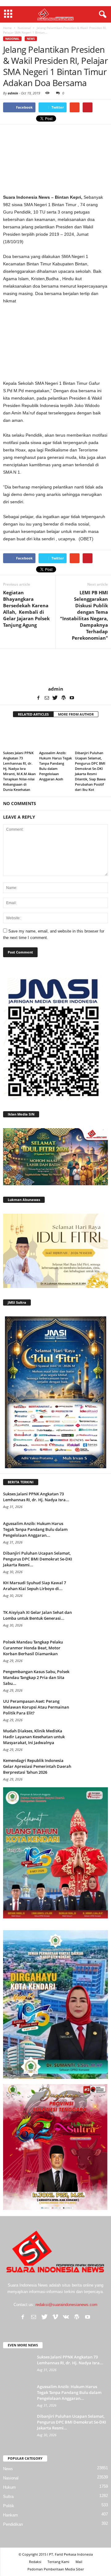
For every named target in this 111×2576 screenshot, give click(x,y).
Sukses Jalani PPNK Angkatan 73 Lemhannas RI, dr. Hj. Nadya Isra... (36, 1497)
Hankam (10, 2515)
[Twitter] (55, 698)
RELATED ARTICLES (33, 714)
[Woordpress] (64, 698)
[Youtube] (72, 698)
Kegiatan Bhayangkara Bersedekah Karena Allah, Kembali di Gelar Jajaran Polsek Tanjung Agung (26, 609)
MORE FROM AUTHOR (76, 714)
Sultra (8, 2497)
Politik (9, 2506)
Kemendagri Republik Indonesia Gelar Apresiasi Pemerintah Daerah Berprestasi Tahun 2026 (37, 1766)
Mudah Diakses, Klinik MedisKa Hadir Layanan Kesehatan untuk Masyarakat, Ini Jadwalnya (34, 1737)
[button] (101, 15)
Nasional (12, 39)
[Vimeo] (55, 2317)
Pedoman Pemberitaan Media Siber (56, 2569)
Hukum (9, 2487)
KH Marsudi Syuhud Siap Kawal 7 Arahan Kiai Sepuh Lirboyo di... (35, 1586)
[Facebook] (39, 698)
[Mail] (47, 698)
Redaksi (35, 2562)
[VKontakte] (66, 2317)
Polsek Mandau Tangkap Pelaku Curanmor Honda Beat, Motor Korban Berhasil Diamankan (33, 1648)
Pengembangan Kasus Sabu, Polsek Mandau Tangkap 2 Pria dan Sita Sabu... (36, 1677)
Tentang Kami (58, 2562)
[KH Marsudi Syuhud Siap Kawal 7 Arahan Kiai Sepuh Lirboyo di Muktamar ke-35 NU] (92, 1591)
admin (13, 93)
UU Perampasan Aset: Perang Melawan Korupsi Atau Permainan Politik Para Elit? (36, 1707)
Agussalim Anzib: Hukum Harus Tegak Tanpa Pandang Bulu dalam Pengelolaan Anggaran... (35, 1529)
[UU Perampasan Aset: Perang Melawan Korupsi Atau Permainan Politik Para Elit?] (92, 1710)
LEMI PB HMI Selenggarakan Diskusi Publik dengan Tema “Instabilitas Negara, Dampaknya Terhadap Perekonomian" (84, 615)
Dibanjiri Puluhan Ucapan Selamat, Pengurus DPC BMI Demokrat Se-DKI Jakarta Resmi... (38, 1559)
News (31, 39)
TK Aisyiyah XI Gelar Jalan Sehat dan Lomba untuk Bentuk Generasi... (37, 1615)
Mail (79, 2562)
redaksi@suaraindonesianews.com (66, 2305)
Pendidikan (13, 2524)
